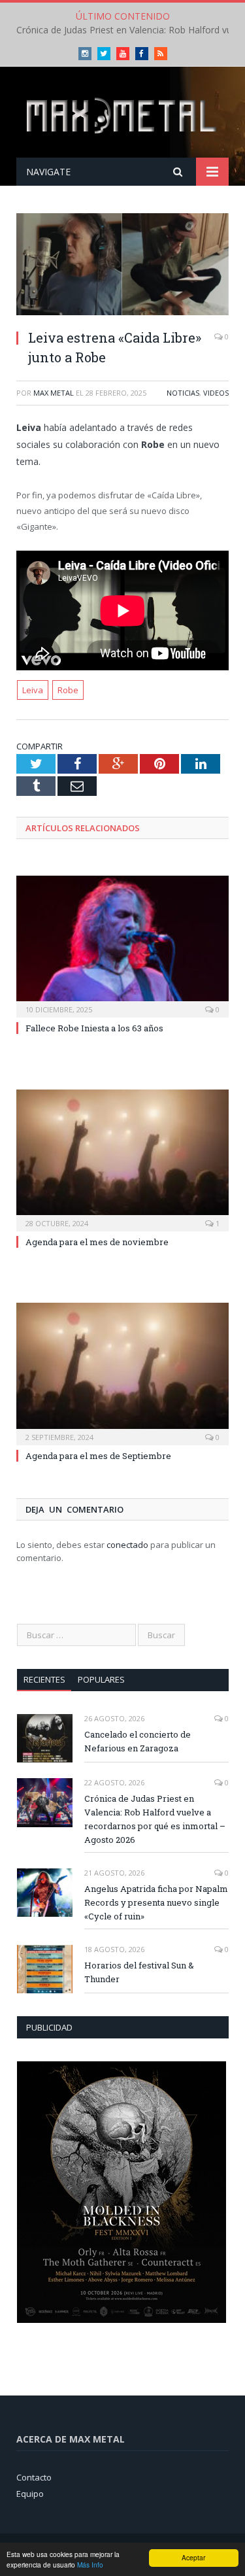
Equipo (30, 2494)
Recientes (44, 1679)
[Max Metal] (122, 114)
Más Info (90, 2565)
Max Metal (54, 393)
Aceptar (193, 2557)
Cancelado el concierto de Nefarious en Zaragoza (138, 1741)
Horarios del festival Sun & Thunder (139, 1972)
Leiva (33, 690)
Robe (68, 690)
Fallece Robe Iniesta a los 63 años (94, 1028)
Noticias (183, 393)
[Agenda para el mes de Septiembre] (122, 1372)
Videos (216, 393)
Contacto (34, 2477)
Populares (101, 1679)
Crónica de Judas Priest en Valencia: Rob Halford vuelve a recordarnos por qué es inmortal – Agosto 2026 (155, 1819)
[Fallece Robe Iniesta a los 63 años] (122, 945)
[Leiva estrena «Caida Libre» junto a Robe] (122, 266)
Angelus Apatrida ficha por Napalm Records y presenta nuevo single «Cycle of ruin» (156, 1902)
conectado (127, 1545)
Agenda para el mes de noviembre (97, 1242)
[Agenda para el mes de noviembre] (122, 1159)
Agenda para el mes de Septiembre (98, 1456)
